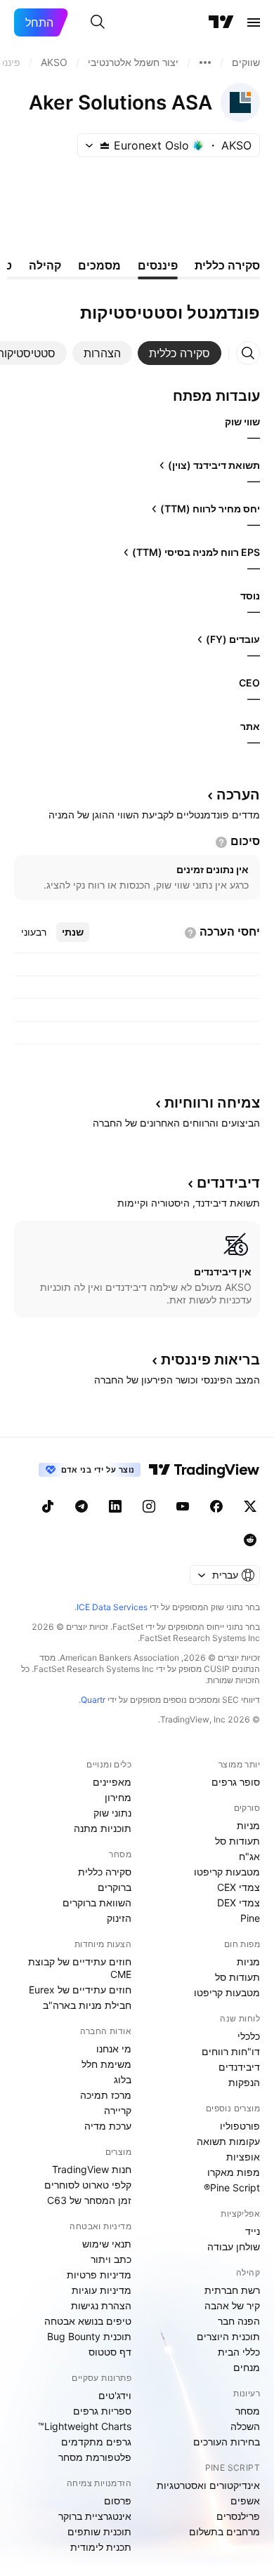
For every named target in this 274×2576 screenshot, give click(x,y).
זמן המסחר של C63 (89, 2200)
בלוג (123, 2079)
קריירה (118, 2110)
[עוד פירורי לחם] (205, 62)
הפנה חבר (239, 2321)
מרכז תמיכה (106, 2095)
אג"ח (249, 1856)
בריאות (210, 1360)
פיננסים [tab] (158, 265)
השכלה (245, 2426)
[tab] (180, 353)
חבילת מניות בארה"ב (87, 2005)
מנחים (247, 2367)
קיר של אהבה (232, 2305)
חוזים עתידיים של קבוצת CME (80, 1968)
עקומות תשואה (228, 2141)
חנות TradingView (92, 2169)
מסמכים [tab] (99, 265)
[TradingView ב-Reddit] (250, 1540)
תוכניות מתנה (103, 1828)
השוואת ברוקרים (97, 1903)
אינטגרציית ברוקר (95, 2516)
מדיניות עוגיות (102, 2290)
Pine (250, 1918)
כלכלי (249, 2036)
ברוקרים (115, 1887)
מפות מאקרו (234, 2172)
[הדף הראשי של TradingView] (221, 22)
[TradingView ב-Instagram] (149, 1506)
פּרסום (118, 2501)
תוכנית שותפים (99, 2531)
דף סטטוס (110, 2352)
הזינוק (119, 1918)
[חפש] (98, 22)
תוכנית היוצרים (228, 2336)
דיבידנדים (239, 2067)
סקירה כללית (105, 1872)
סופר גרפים (236, 1782)
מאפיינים (112, 1782)
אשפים (245, 2501)
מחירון (118, 1797)
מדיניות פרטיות (99, 2275)
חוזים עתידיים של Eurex (80, 1990)
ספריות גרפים (102, 2411)
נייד (253, 2231)
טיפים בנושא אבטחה (88, 2321)
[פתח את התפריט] (254, 22)
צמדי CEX (239, 1887)
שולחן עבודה (234, 2246)
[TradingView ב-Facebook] (216, 1506)
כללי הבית (239, 2352)
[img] (105, 145)
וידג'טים (115, 2395)
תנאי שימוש (107, 2244)
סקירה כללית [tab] (227, 265)
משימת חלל (106, 2064)
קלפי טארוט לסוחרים (88, 2185)
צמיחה (212, 1103)
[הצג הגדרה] (221, 842)
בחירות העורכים (227, 2442)
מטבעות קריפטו (227, 1872)
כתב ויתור (111, 2259)
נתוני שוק (112, 1813)
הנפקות (244, 2082)
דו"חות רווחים (231, 2051)
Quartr (93, 1700)
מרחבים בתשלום (224, 2531)
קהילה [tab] (45, 265)
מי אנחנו (114, 2049)
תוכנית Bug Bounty (89, 2336)
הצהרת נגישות (101, 2305)
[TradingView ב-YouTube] (183, 1506)
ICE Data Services (112, 1607)
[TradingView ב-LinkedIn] (115, 1506)
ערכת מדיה (108, 2126)
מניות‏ (248, 1825)
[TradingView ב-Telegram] (81, 1506)
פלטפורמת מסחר (95, 2457)
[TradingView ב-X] (250, 1506)
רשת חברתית (232, 2290)
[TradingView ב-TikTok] (48, 1506)
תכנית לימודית (101, 2547)
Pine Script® (232, 2187)
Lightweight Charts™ (85, 2426)
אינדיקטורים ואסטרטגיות (208, 2485)
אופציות (243, 2157)
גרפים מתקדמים (96, 2442)
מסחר (248, 2411)
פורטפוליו (240, 2126)
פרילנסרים (238, 2516)
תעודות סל (237, 1841)
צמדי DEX (239, 1903)
